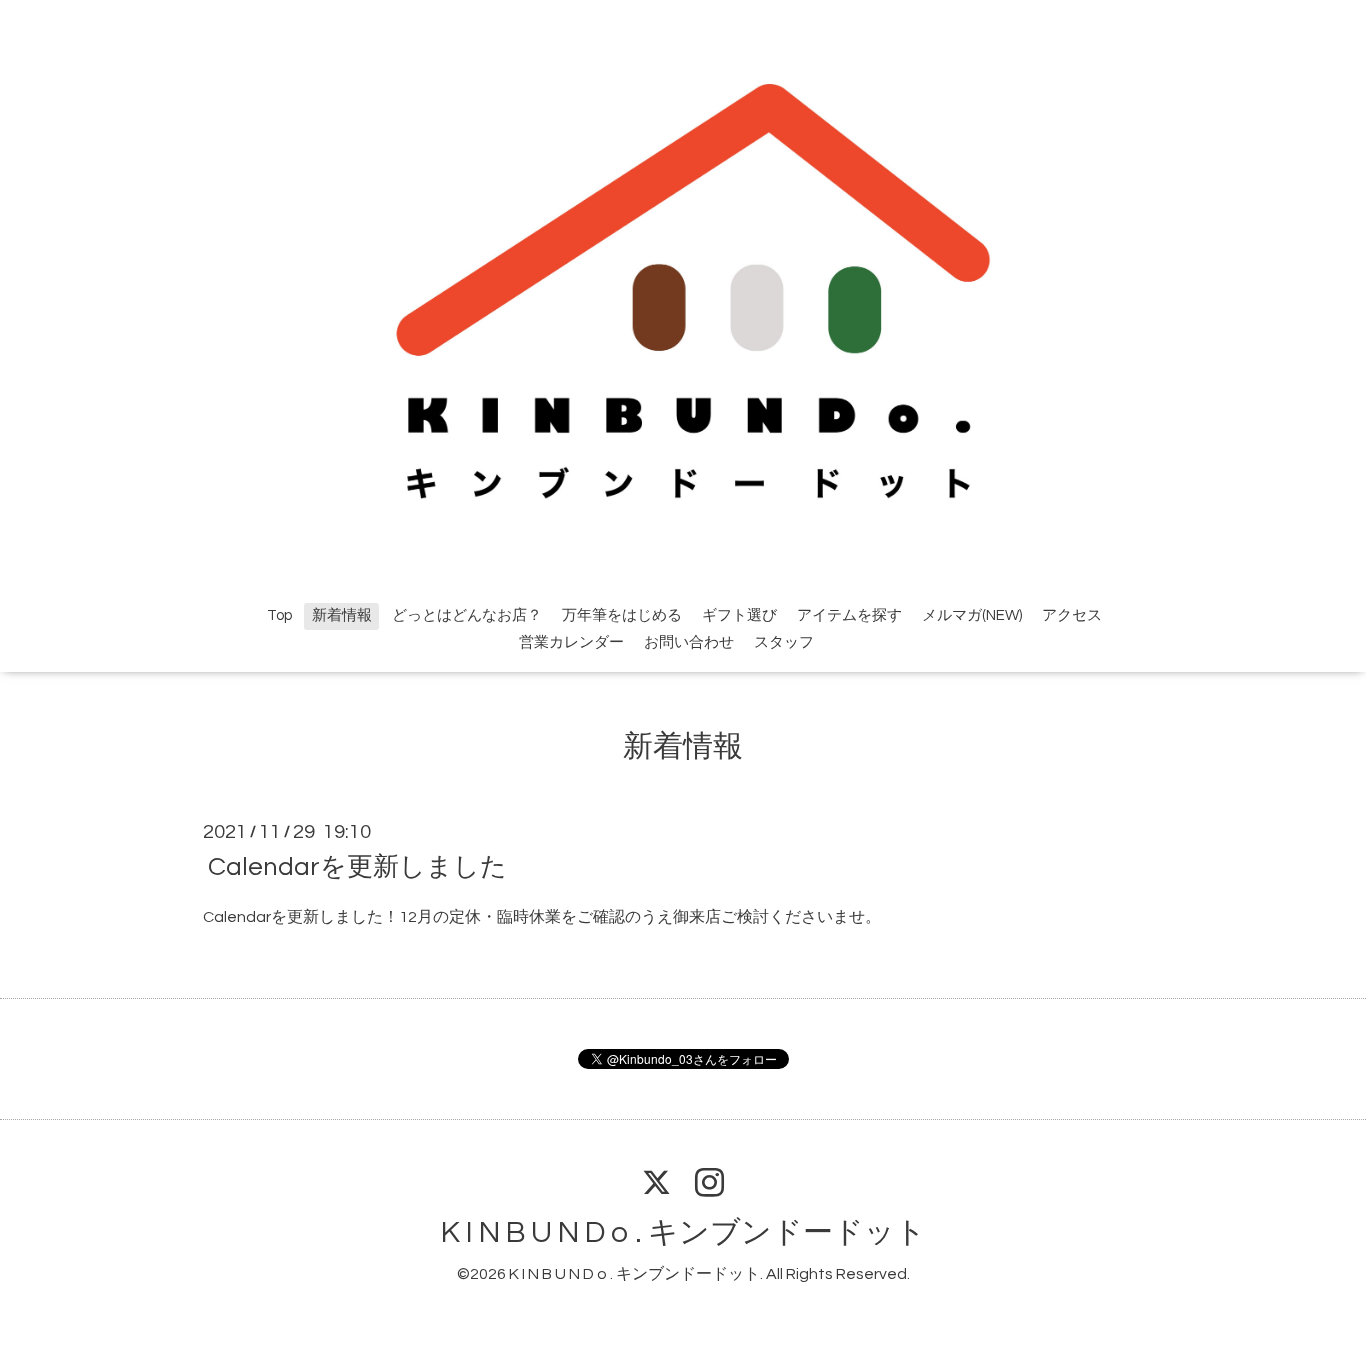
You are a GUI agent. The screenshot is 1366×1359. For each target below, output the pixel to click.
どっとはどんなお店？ (467, 615)
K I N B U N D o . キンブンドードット (683, 1232)
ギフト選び (739, 615)
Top (279, 615)
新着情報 (342, 615)
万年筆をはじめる (622, 615)
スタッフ (784, 642)
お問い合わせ (689, 642)
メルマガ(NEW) (972, 615)
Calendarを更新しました (357, 867)
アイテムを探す (849, 615)
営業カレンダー (571, 642)
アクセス (1072, 615)
